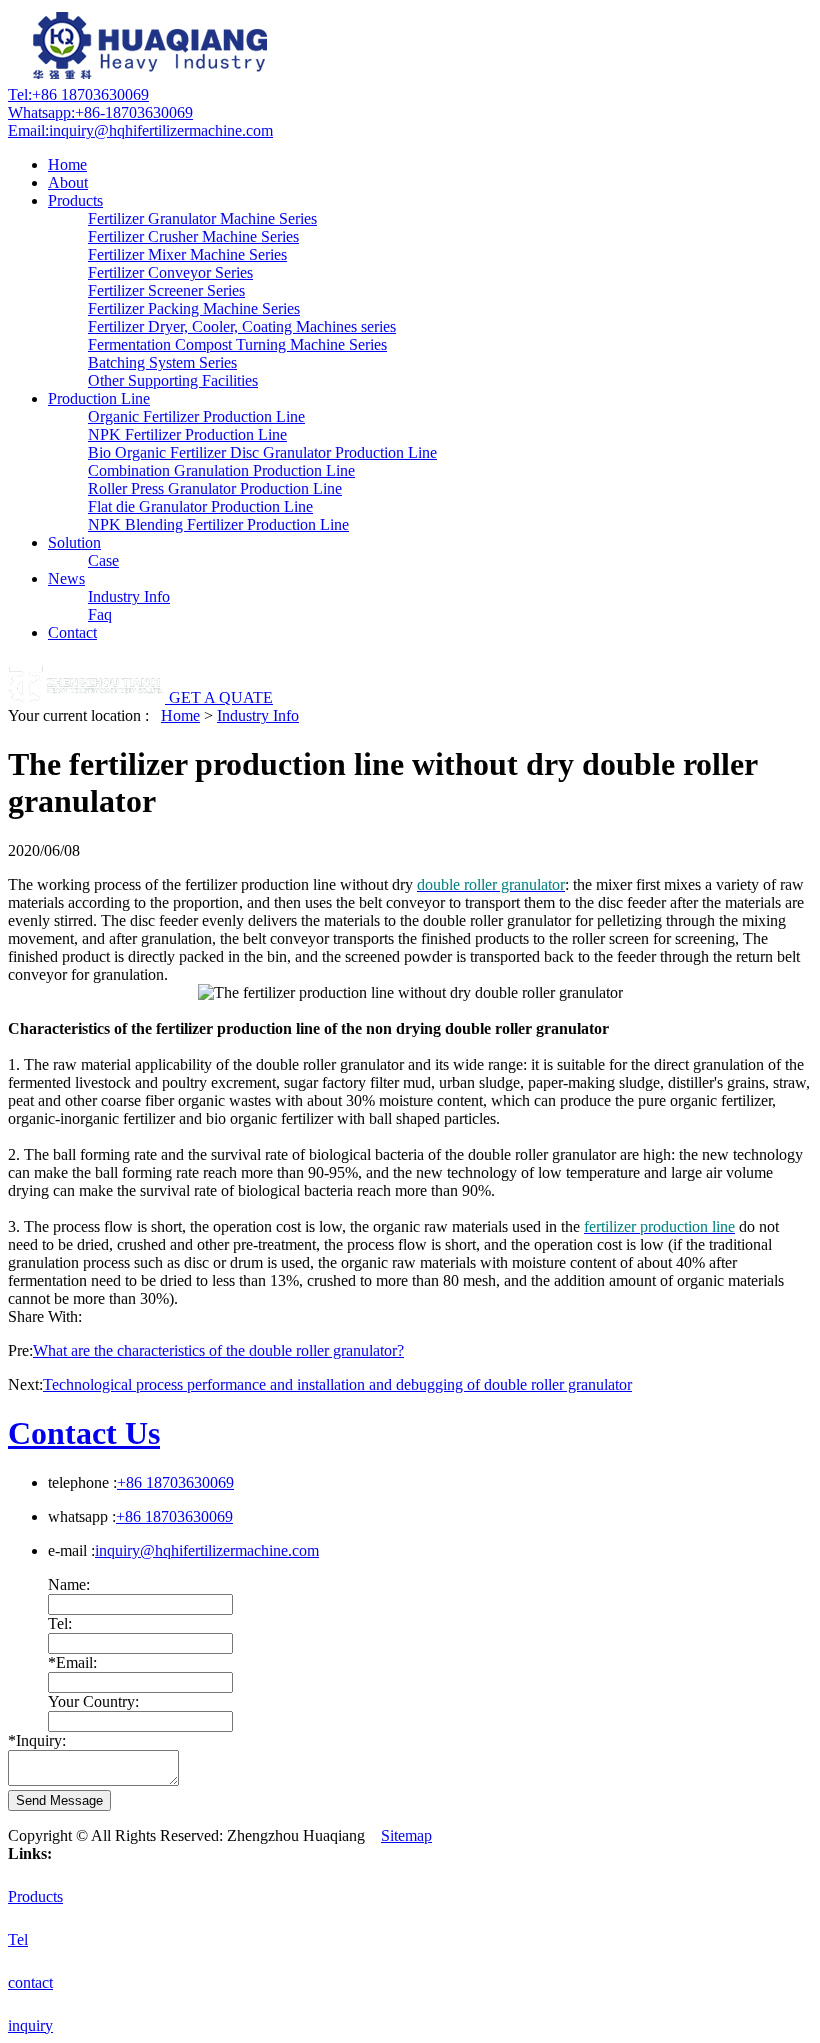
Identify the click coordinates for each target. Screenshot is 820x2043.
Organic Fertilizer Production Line (196, 416)
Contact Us (84, 1433)
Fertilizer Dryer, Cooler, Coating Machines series (242, 326)
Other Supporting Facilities (173, 380)
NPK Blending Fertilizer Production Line (218, 524)
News (66, 578)
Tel (18, 1939)
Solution (74, 542)
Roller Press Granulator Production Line (215, 488)
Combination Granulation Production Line (221, 470)
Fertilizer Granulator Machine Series (202, 218)
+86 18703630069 (78, 94)
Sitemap (406, 1835)
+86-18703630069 (100, 112)
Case (103, 560)
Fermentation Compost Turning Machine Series (237, 344)
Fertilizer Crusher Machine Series (193, 236)
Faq (100, 614)
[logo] (153, 76)
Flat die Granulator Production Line (200, 506)
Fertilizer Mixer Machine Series (187, 254)
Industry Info (129, 596)
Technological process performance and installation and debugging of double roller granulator (337, 1384)
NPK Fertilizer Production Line (187, 434)
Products (75, 200)
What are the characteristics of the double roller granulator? (218, 1350)
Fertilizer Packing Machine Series (194, 308)
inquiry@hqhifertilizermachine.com (140, 130)
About (68, 182)
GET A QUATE (221, 697)
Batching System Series (162, 362)
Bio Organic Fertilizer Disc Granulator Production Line (262, 452)
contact (30, 1982)
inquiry (30, 2025)
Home (67, 164)
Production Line (99, 398)
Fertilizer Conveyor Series (170, 272)
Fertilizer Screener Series (166, 290)
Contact (72, 632)
